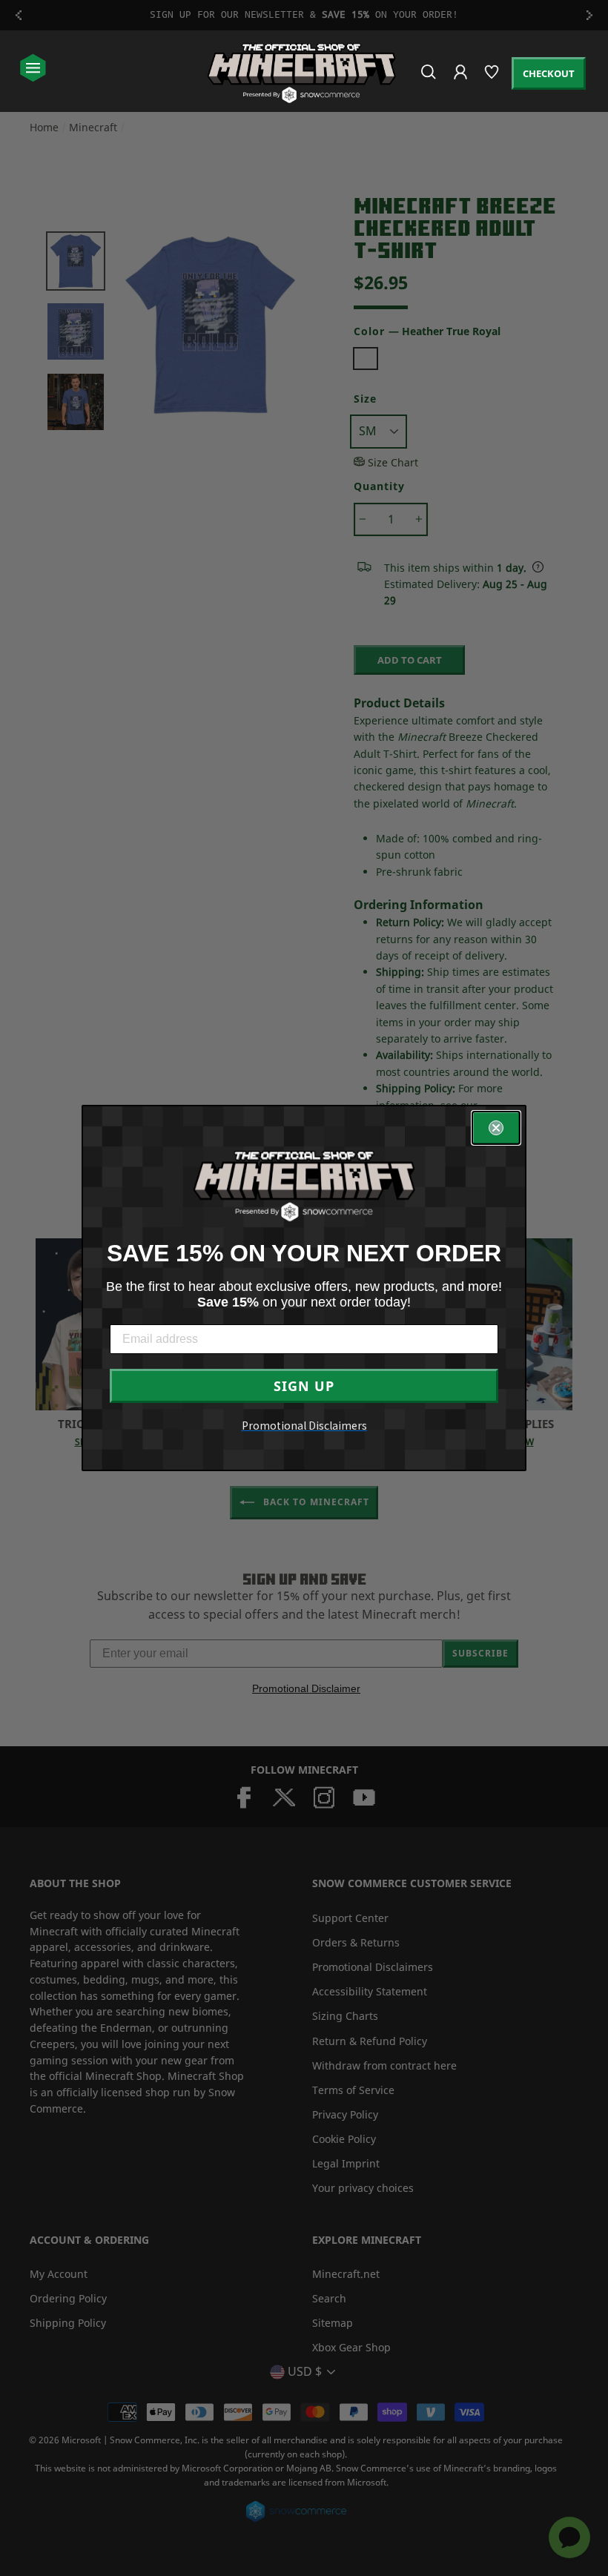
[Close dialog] (496, 1128)
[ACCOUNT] (462, 82)
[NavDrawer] (33, 69)
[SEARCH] (430, 78)
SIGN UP (304, 1386)
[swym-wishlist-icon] (493, 78)
